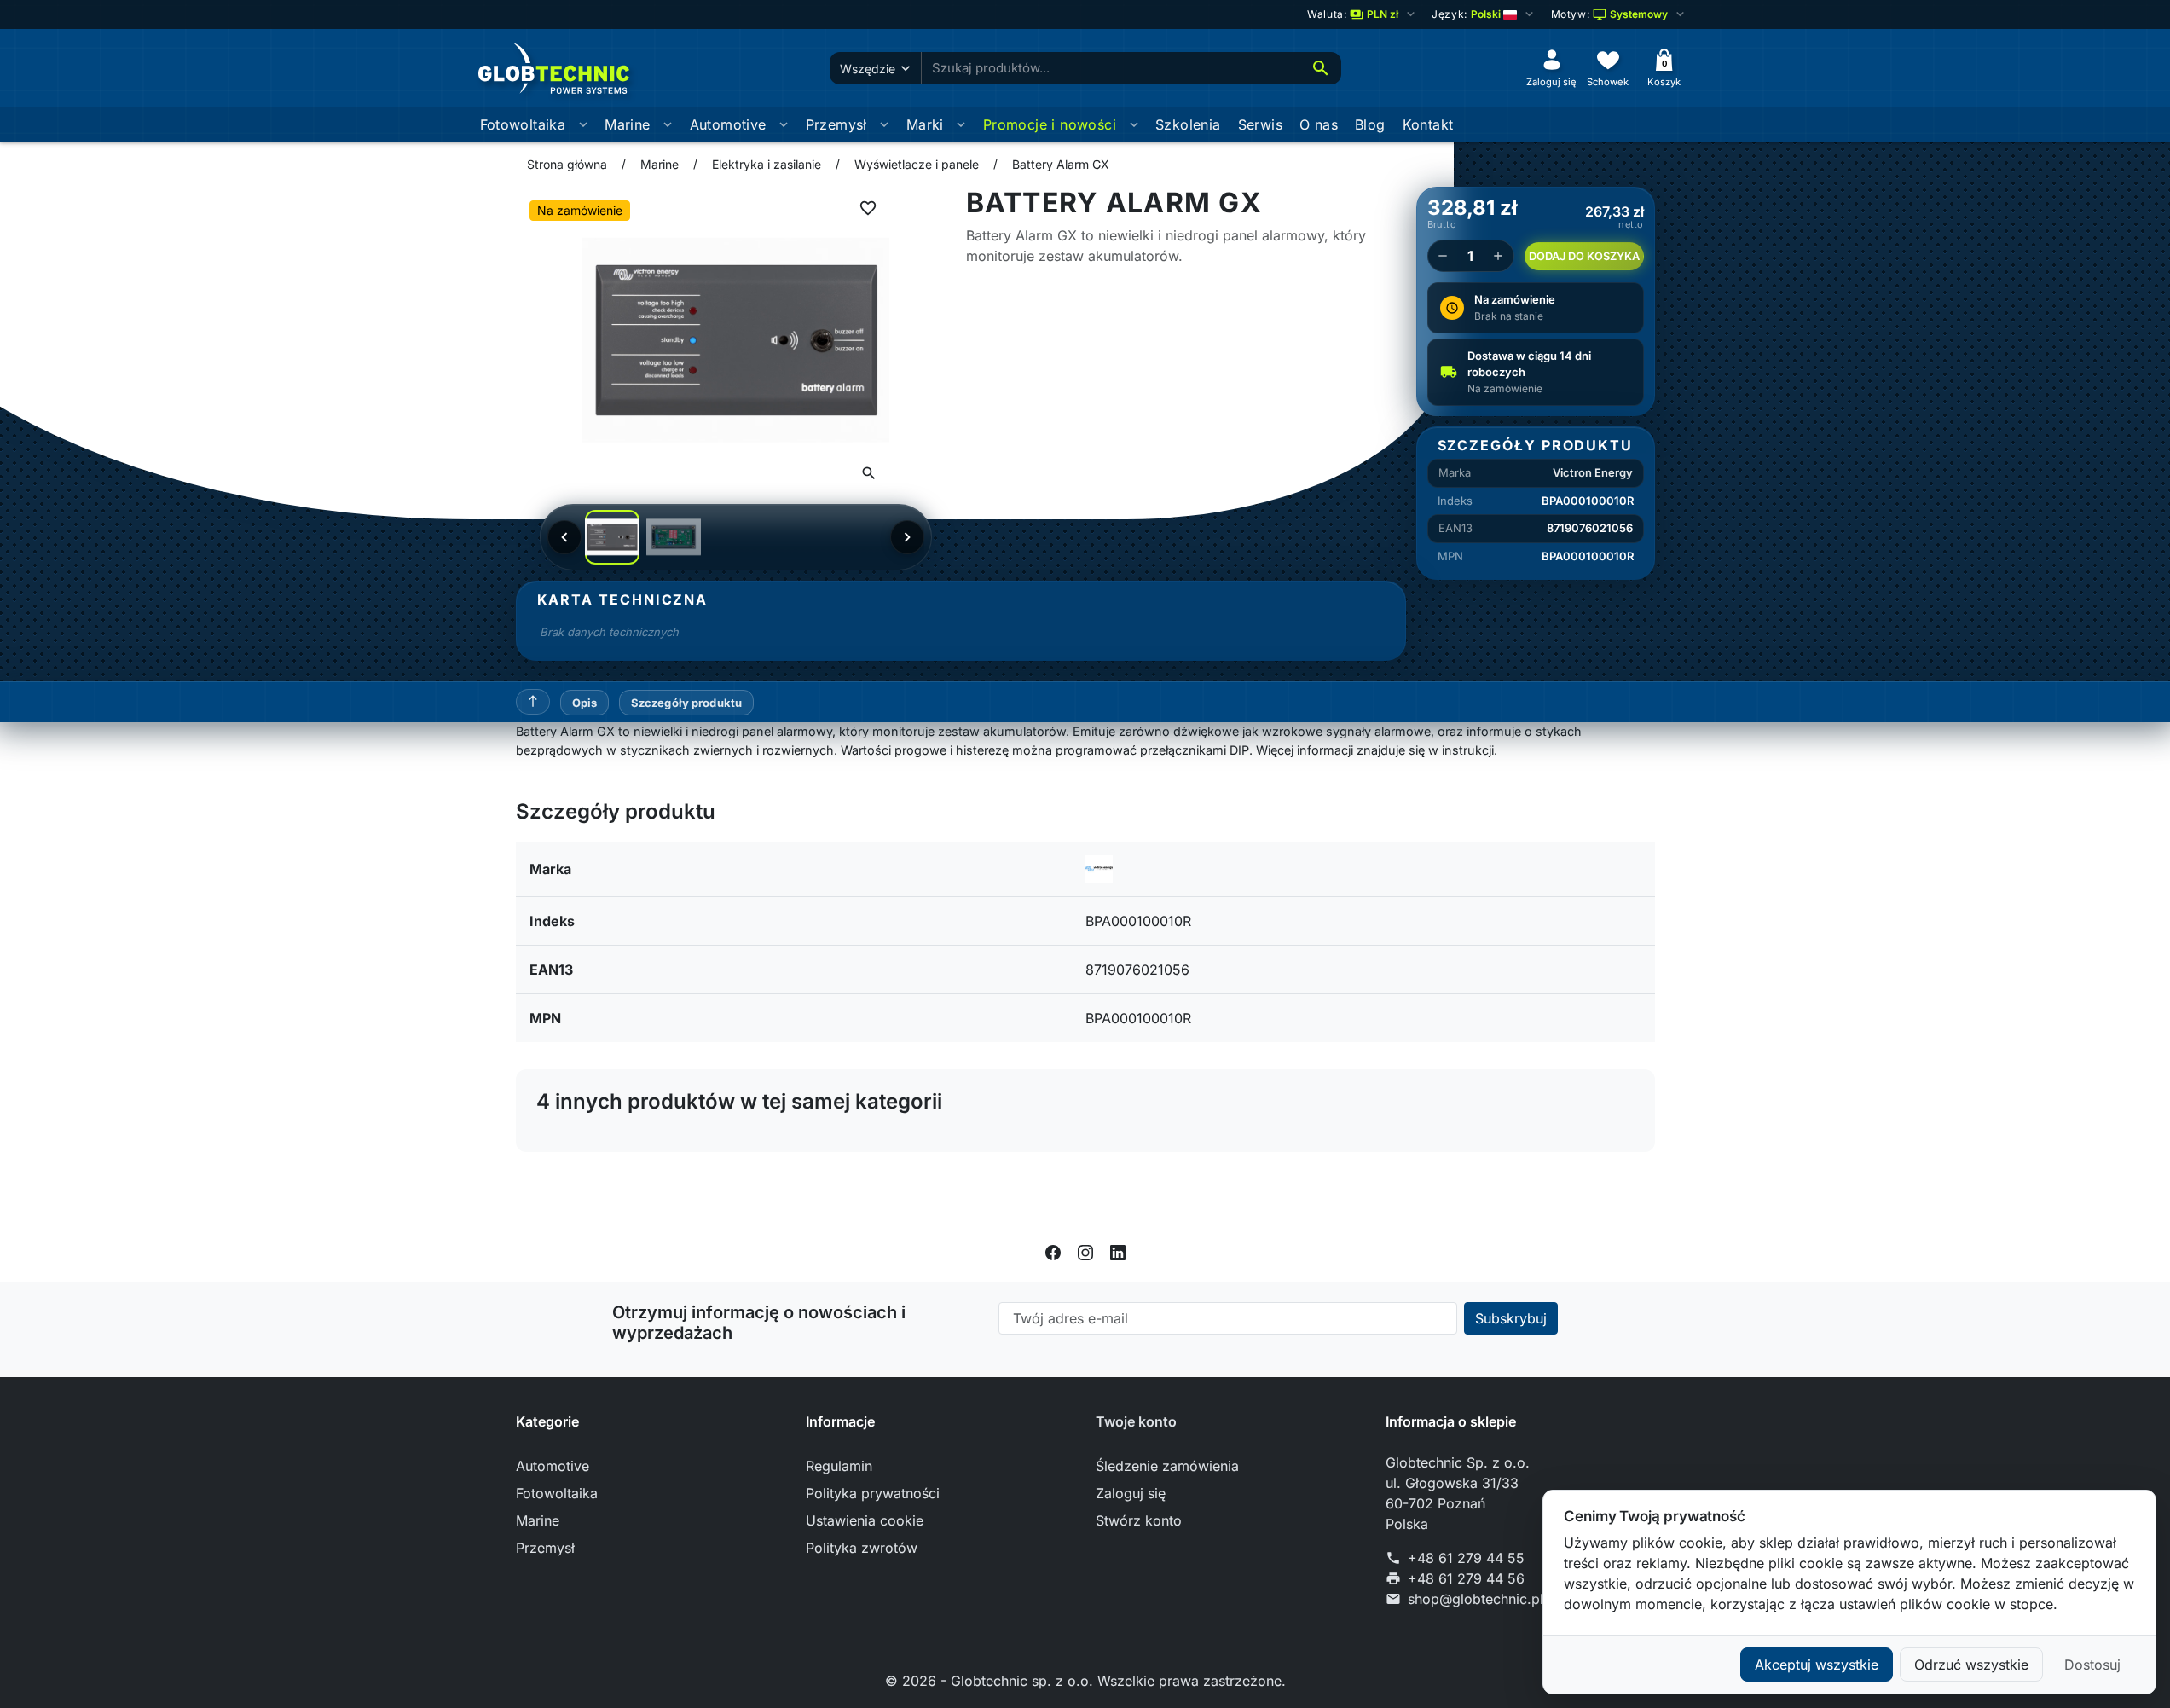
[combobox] (1111, 69)
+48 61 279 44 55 (1466, 1558)
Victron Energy (1593, 472)
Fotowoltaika (523, 124)
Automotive (728, 124)
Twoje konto (1136, 1421)
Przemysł (836, 124)
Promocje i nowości (1050, 124)
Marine (627, 124)
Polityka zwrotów (862, 1548)
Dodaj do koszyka (1584, 256)
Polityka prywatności (873, 1493)
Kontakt (1428, 124)
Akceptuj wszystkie (1817, 1665)
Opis (585, 703)
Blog (1370, 124)
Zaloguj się (1131, 1493)
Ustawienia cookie (865, 1520)
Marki (925, 124)
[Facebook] (1053, 1251)
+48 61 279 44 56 (1466, 1578)
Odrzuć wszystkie (1971, 1665)
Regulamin (839, 1466)
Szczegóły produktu (686, 703)
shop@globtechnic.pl (1476, 1599)
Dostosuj (2092, 1665)
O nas (1319, 124)
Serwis (1260, 124)
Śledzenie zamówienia (1167, 1466)
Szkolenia (1188, 124)
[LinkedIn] (1118, 1251)
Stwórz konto (1139, 1520)
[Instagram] (1085, 1251)
